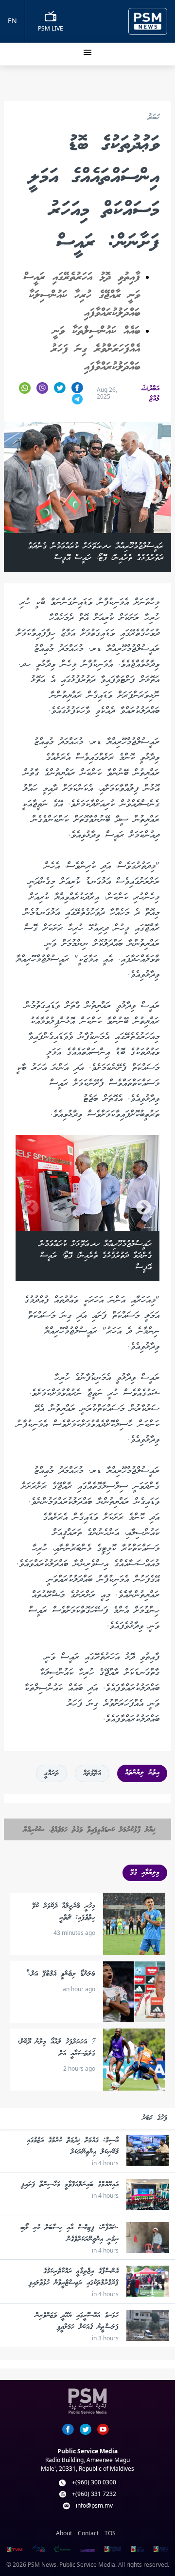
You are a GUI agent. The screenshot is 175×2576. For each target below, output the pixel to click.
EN (12, 21)
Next (155, 497)
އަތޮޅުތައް (92, 1773)
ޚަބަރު (154, 118)
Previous (20, 497)
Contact (88, 2533)
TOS (110, 2533)
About (64, 2533)
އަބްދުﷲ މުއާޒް (150, 394)
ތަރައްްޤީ (52, 1773)
